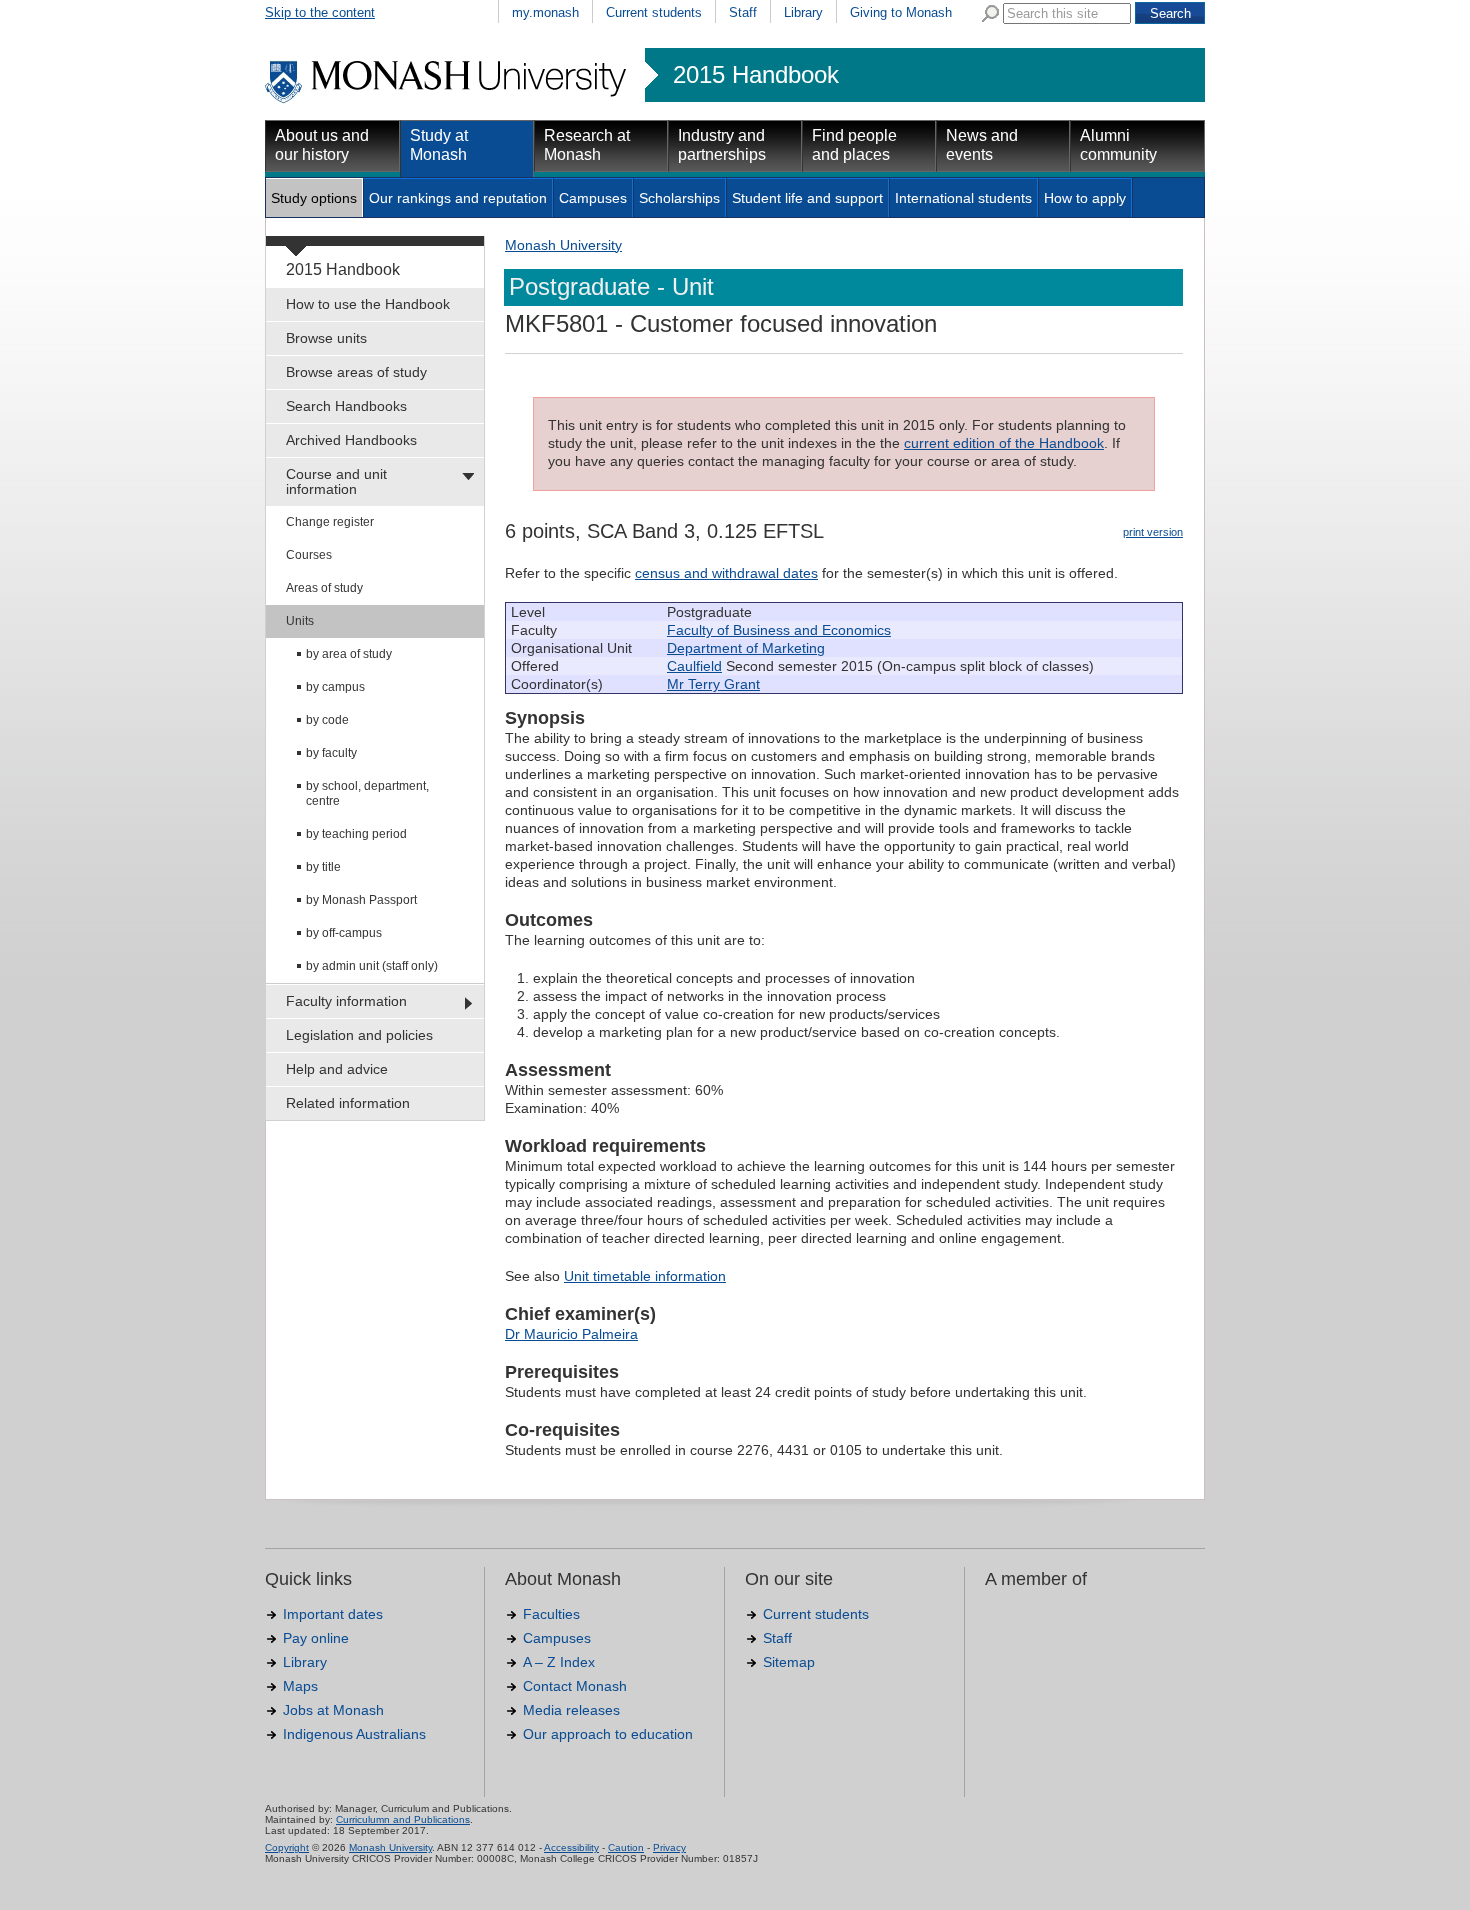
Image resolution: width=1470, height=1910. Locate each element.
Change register (330, 522)
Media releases (571, 1710)
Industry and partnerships (722, 145)
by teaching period (356, 834)
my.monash (545, 12)
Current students (654, 12)
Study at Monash (439, 145)
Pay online (316, 1638)
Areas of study (324, 588)
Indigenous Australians (354, 1734)
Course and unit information (336, 481)
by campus (335, 687)
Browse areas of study (356, 372)
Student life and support (807, 198)
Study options (314, 198)
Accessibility (571, 1847)
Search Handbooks (346, 406)
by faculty (331, 753)
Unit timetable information (645, 1276)
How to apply (1085, 198)
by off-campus (344, 933)
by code (327, 720)
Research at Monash (587, 145)
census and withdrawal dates (726, 573)
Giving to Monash (901, 12)
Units (300, 621)
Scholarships (679, 198)
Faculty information (346, 1001)
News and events (982, 145)
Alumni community (1118, 145)
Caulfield (694, 666)
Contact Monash (575, 1686)
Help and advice (337, 1069)
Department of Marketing (746, 648)
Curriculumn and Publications (403, 1819)
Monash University (563, 245)
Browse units (326, 338)
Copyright (287, 1847)
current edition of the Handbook (1004, 443)
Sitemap (789, 1662)
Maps (300, 1686)
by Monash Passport (361, 900)
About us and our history (322, 145)
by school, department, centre (367, 793)
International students (963, 198)
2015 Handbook (756, 75)
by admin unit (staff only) (372, 966)
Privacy (669, 1847)
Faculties (551, 1614)
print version (1153, 532)
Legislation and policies (359, 1035)
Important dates (333, 1614)
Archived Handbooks (351, 440)
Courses (309, 555)
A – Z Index (559, 1662)
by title (323, 867)
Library (803, 12)
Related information (348, 1103)
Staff (743, 12)
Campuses (593, 198)
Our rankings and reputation (458, 198)
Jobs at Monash (333, 1710)
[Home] (447, 100)
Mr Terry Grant (713, 684)
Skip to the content (320, 12)
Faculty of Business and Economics (779, 630)
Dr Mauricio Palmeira (571, 1334)
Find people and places (854, 145)
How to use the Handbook (368, 304)
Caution (626, 1847)
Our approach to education (608, 1734)
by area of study (349, 654)
